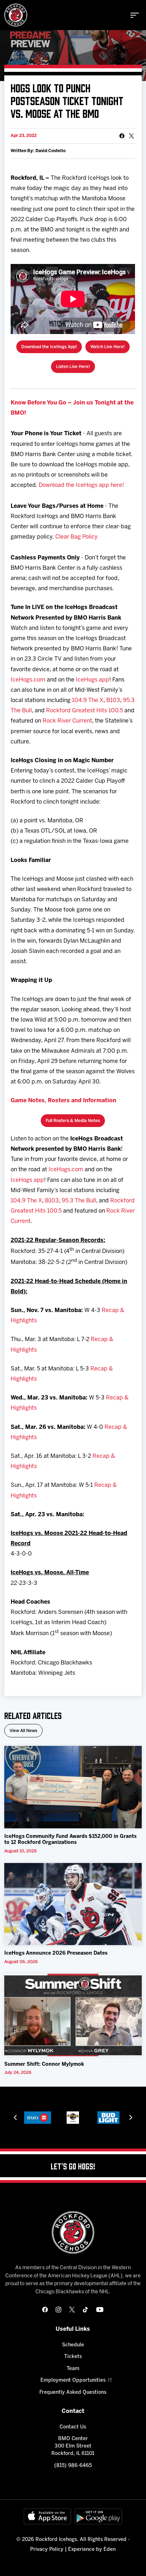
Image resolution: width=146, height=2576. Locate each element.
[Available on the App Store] (47, 2516)
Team (73, 2369)
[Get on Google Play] (99, 2516)
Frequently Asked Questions (73, 2393)
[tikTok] (85, 2310)
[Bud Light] (73, 2118)
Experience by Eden (92, 2550)
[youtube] (100, 2310)
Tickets (73, 2357)
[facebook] (45, 2310)
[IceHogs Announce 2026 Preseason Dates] (73, 1904)
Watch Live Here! (108, 347)
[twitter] (72, 2310)
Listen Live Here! (73, 367)
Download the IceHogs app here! (81, 485)
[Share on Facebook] (122, 136)
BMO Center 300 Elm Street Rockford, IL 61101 (73, 2446)
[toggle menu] (135, 15)
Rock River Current (67, 721)
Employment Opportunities (73, 2380)
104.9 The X (88, 700)
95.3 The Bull (79, 1201)
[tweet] (131, 136)
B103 (113, 700)
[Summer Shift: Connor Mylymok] (73, 2015)
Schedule (73, 2345)
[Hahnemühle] (108, 2118)
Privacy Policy (47, 2550)
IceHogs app (92, 680)
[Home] (16, 15)
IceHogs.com (28, 680)
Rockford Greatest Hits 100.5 (85, 711)
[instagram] (58, 2310)
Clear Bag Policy (77, 537)
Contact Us (73, 2427)
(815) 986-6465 (73, 2466)
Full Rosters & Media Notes (73, 1121)
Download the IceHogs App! (49, 347)
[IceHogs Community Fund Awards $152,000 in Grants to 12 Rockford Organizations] (73, 1787)
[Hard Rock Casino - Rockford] (37, 2118)
